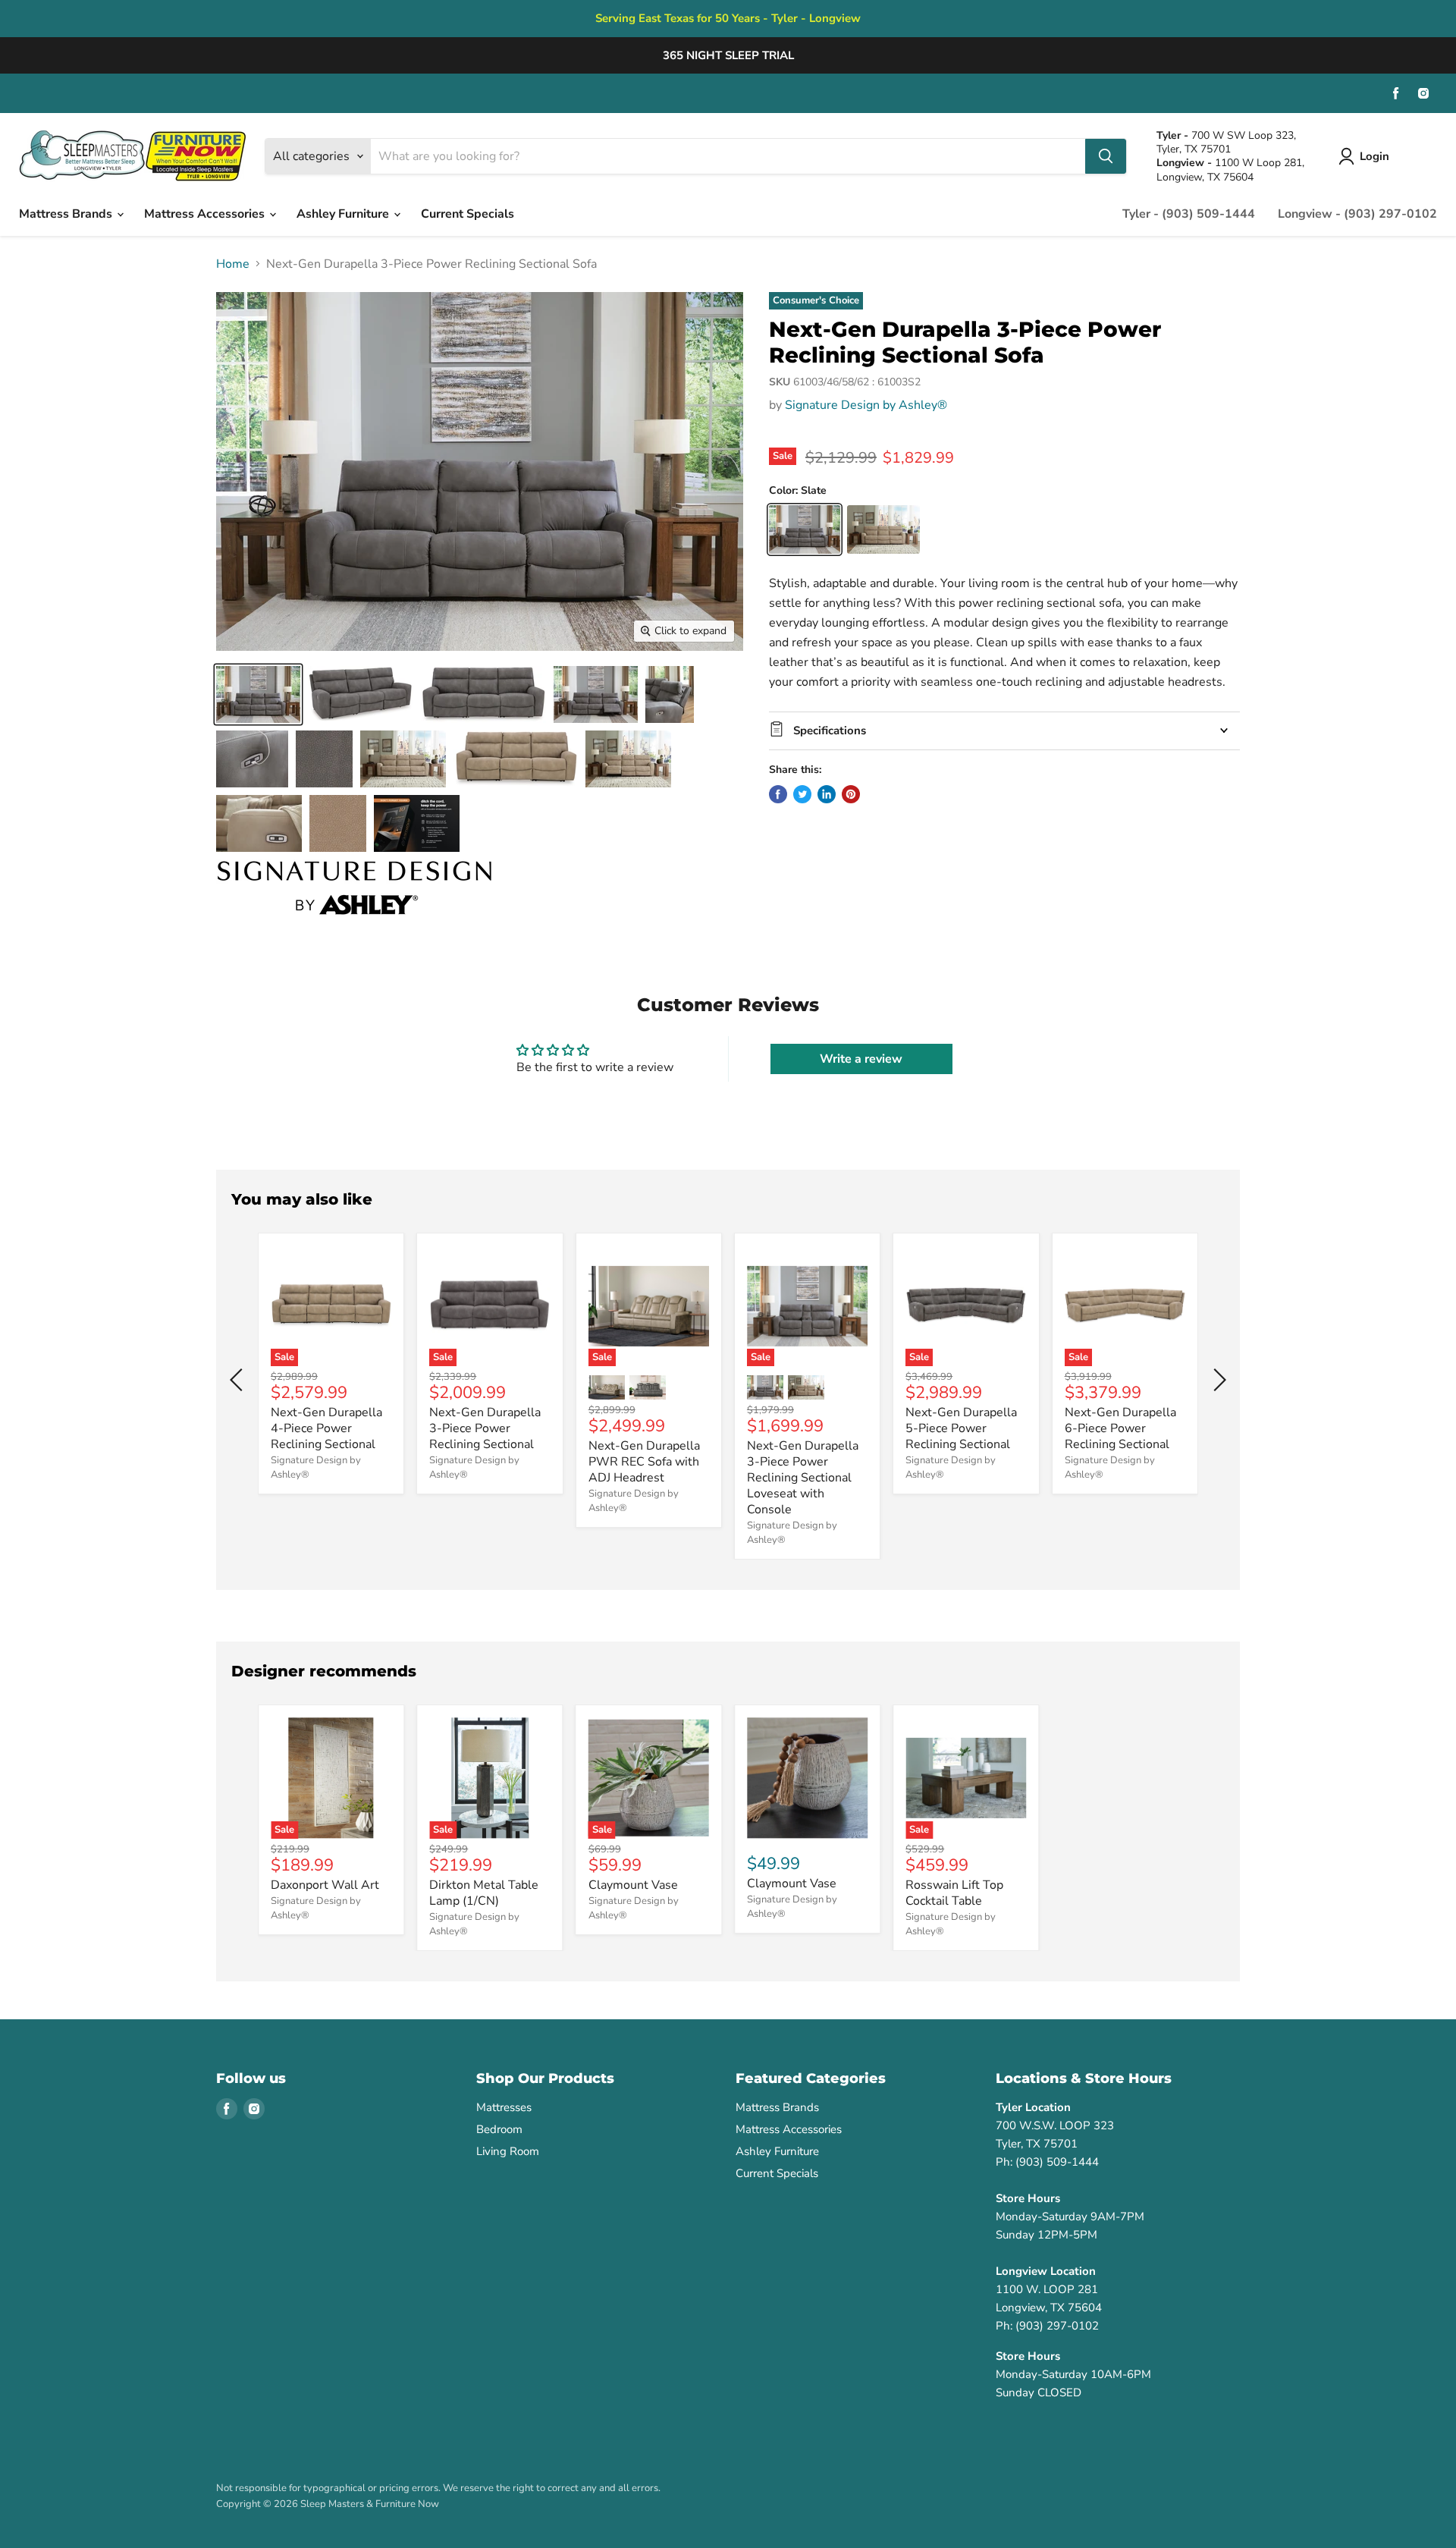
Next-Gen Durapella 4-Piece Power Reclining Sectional (326, 1428)
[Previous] (239, 1380)
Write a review (861, 1059)
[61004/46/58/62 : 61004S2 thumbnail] (403, 759)
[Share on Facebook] (778, 794)
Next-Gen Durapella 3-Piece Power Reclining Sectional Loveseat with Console (803, 1478)
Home (233, 264)
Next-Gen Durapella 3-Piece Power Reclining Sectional (485, 1428)
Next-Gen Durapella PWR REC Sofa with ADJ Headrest (644, 1462)
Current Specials (468, 214)
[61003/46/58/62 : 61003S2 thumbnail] (258, 694)
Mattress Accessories (206, 214)
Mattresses (504, 2107)
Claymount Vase (633, 1885)
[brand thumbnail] (355, 888)
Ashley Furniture (344, 214)
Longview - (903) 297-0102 (1357, 214)
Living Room (508, 2151)
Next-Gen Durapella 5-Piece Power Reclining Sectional (961, 1428)
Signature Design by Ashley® (866, 405)
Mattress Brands (67, 214)
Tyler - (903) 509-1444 (1189, 214)
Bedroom (499, 2129)
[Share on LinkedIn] (827, 794)
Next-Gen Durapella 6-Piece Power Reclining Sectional (1120, 1428)
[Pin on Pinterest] (851, 794)
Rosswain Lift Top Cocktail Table (954, 1893)
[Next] (1217, 1380)
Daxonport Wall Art (325, 1885)
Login (1374, 156)
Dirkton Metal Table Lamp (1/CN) (484, 1893)
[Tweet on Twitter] (802, 794)
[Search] (1106, 156)
